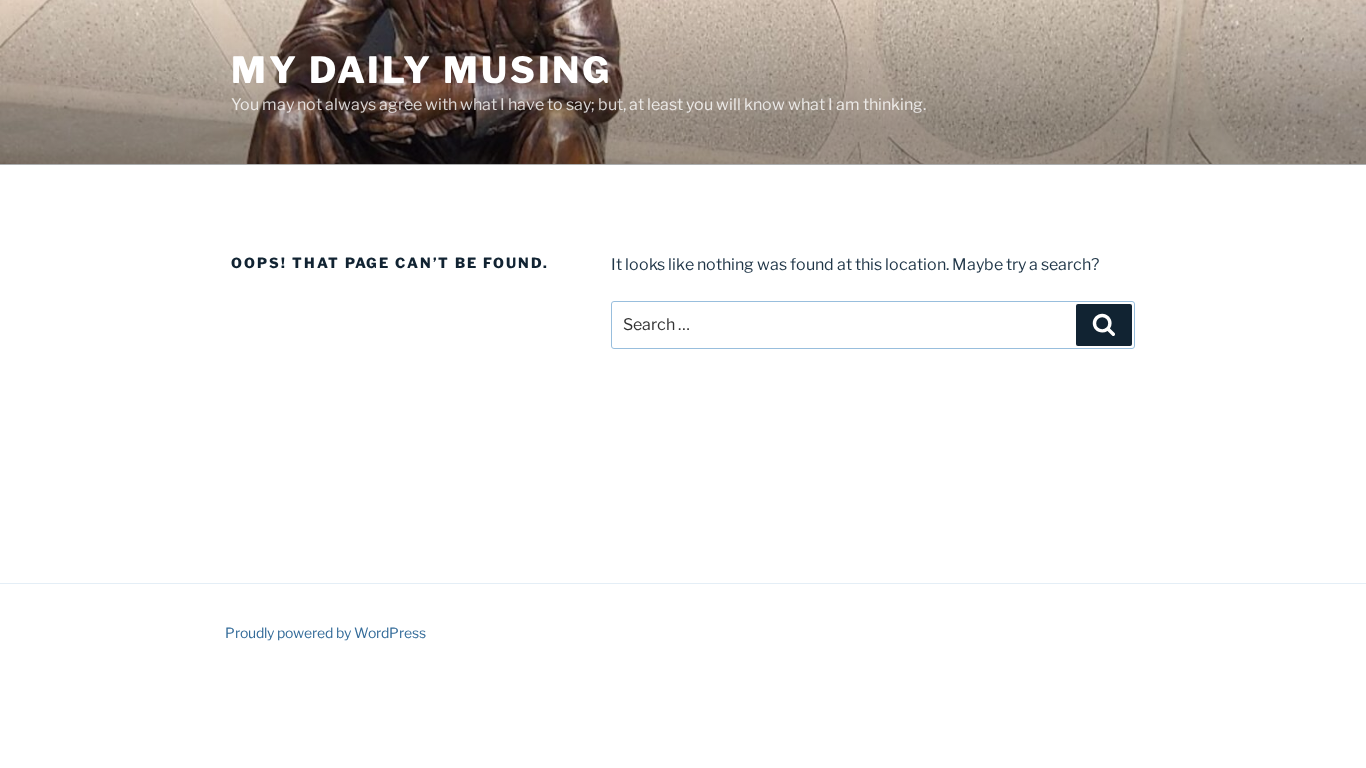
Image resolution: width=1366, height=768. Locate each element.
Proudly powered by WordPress (325, 632)
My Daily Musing (421, 70)
